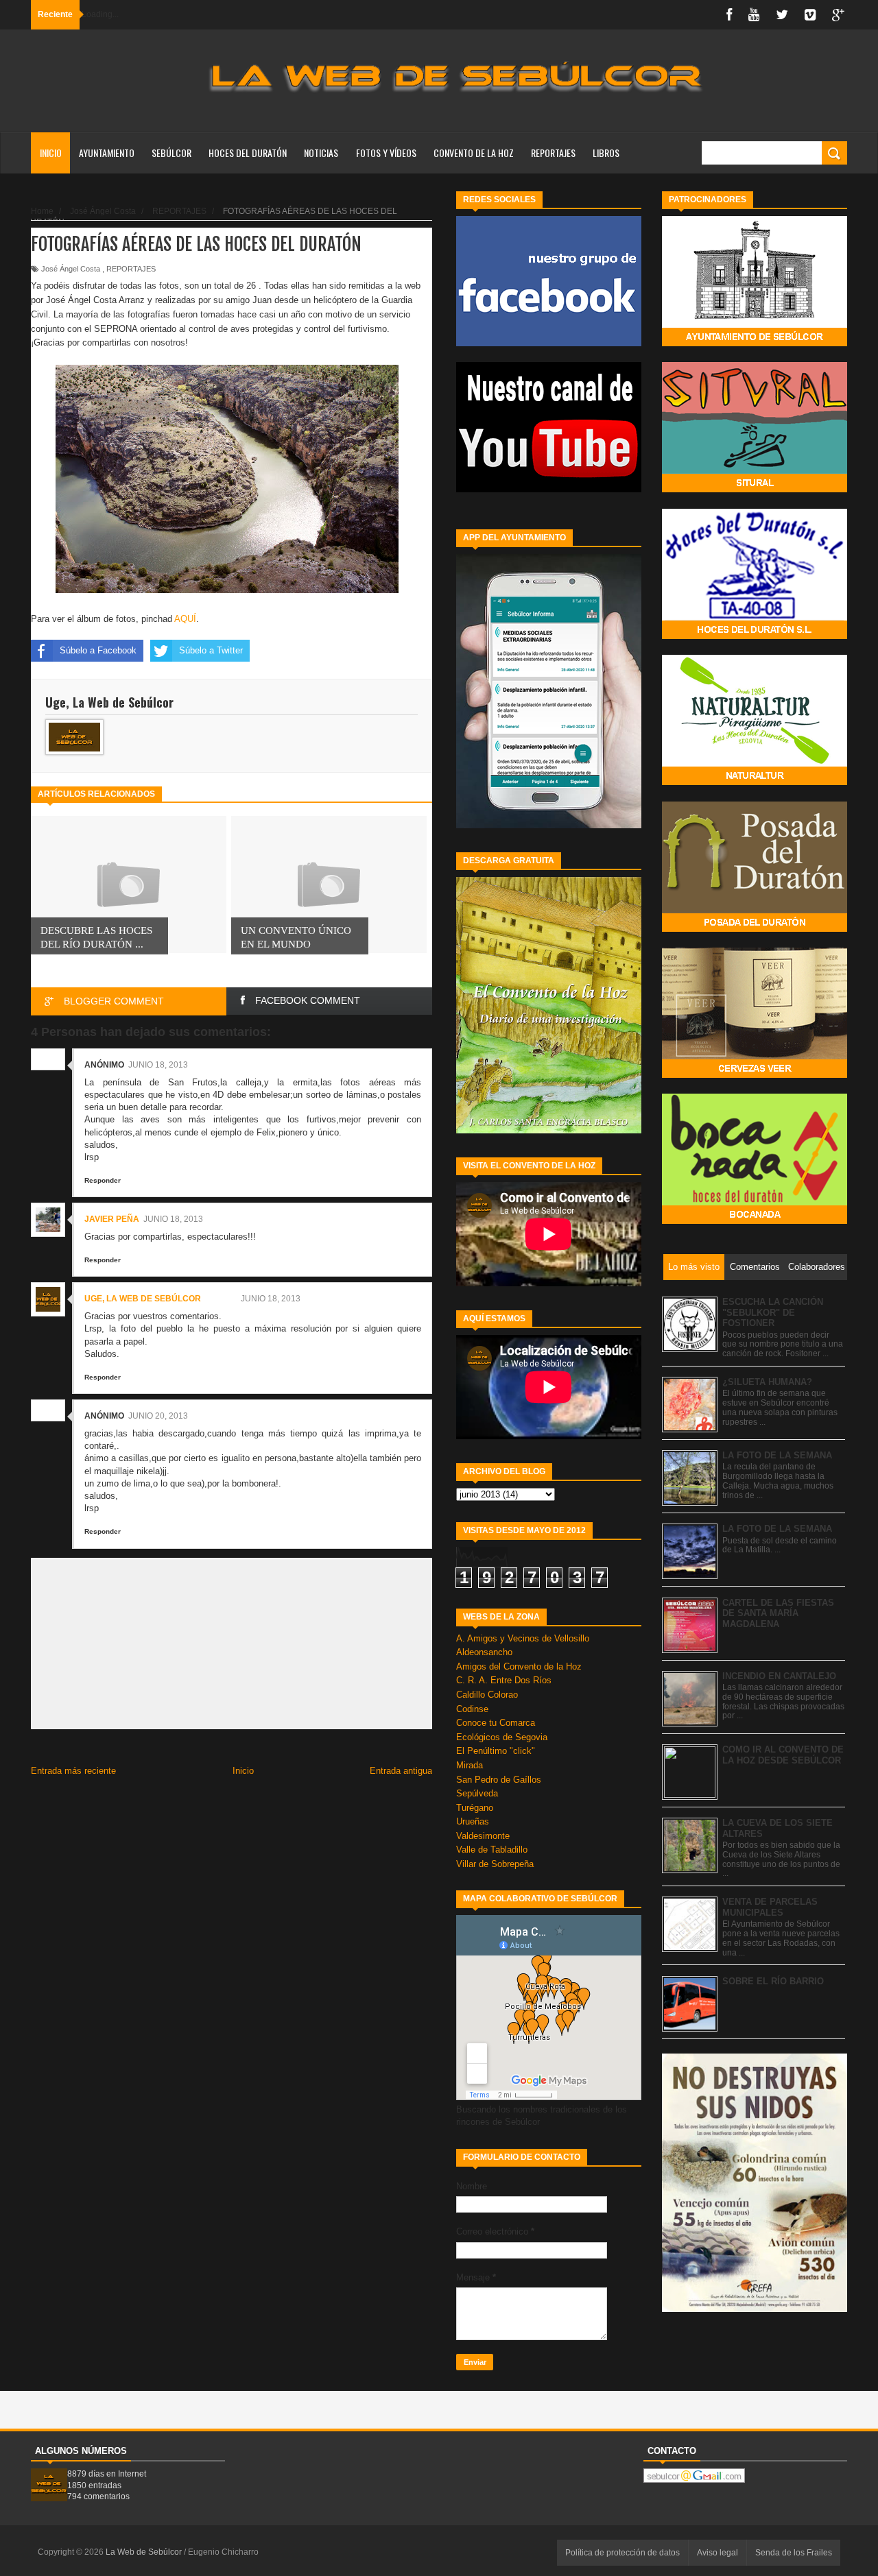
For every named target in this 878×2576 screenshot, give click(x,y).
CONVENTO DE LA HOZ (474, 153)
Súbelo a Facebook (98, 650)
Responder (103, 1180)
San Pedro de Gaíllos (499, 1780)
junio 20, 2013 (158, 1416)
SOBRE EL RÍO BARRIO (773, 1981)
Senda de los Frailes (794, 2553)
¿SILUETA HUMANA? (767, 1382)
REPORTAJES (553, 153)
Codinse (472, 1709)
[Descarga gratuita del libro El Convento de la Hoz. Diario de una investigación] (549, 1130)
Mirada (470, 1765)
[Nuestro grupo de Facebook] (549, 343)
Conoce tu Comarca (496, 1723)
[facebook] (729, 15)
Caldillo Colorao (487, 1695)
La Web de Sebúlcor (145, 2552)
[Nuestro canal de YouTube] (549, 489)
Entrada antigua (401, 1771)
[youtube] (754, 15)
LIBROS (606, 153)
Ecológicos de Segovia (502, 1737)
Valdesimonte (483, 1836)
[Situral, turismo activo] (755, 489)
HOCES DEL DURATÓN (248, 153)
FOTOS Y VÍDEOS (386, 153)
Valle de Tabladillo (492, 1850)
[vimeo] (810, 15)
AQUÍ (185, 619)
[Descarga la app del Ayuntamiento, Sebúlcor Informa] (549, 825)
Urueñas (473, 1821)
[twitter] (782, 15)
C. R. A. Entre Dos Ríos (504, 1680)
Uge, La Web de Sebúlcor (143, 1299)
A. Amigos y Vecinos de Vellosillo (523, 1638)
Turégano (475, 1808)
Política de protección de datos (622, 2553)
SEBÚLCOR (171, 153)
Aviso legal (717, 2553)
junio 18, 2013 (158, 1065)
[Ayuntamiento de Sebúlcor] (755, 343)
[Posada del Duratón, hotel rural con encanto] (755, 929)
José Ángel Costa (71, 269)
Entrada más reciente (73, 1771)
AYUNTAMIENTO (107, 153)
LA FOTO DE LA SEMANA (777, 1455)
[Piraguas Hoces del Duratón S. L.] (755, 636)
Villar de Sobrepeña (495, 1864)
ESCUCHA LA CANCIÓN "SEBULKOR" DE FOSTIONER (773, 1312)
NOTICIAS (321, 153)
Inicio (51, 153)
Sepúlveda (477, 1793)
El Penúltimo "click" (496, 1751)
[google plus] (838, 15)
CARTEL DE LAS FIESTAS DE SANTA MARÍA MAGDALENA (778, 1613)
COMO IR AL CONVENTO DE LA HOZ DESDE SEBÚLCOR (783, 1755)
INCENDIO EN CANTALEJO (779, 1676)
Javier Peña (112, 1219)
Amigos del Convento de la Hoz (519, 1666)
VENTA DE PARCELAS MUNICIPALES (770, 1907)
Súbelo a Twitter (211, 650)
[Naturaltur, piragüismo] (755, 782)
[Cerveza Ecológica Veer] (755, 1075)
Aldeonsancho (484, 1652)
